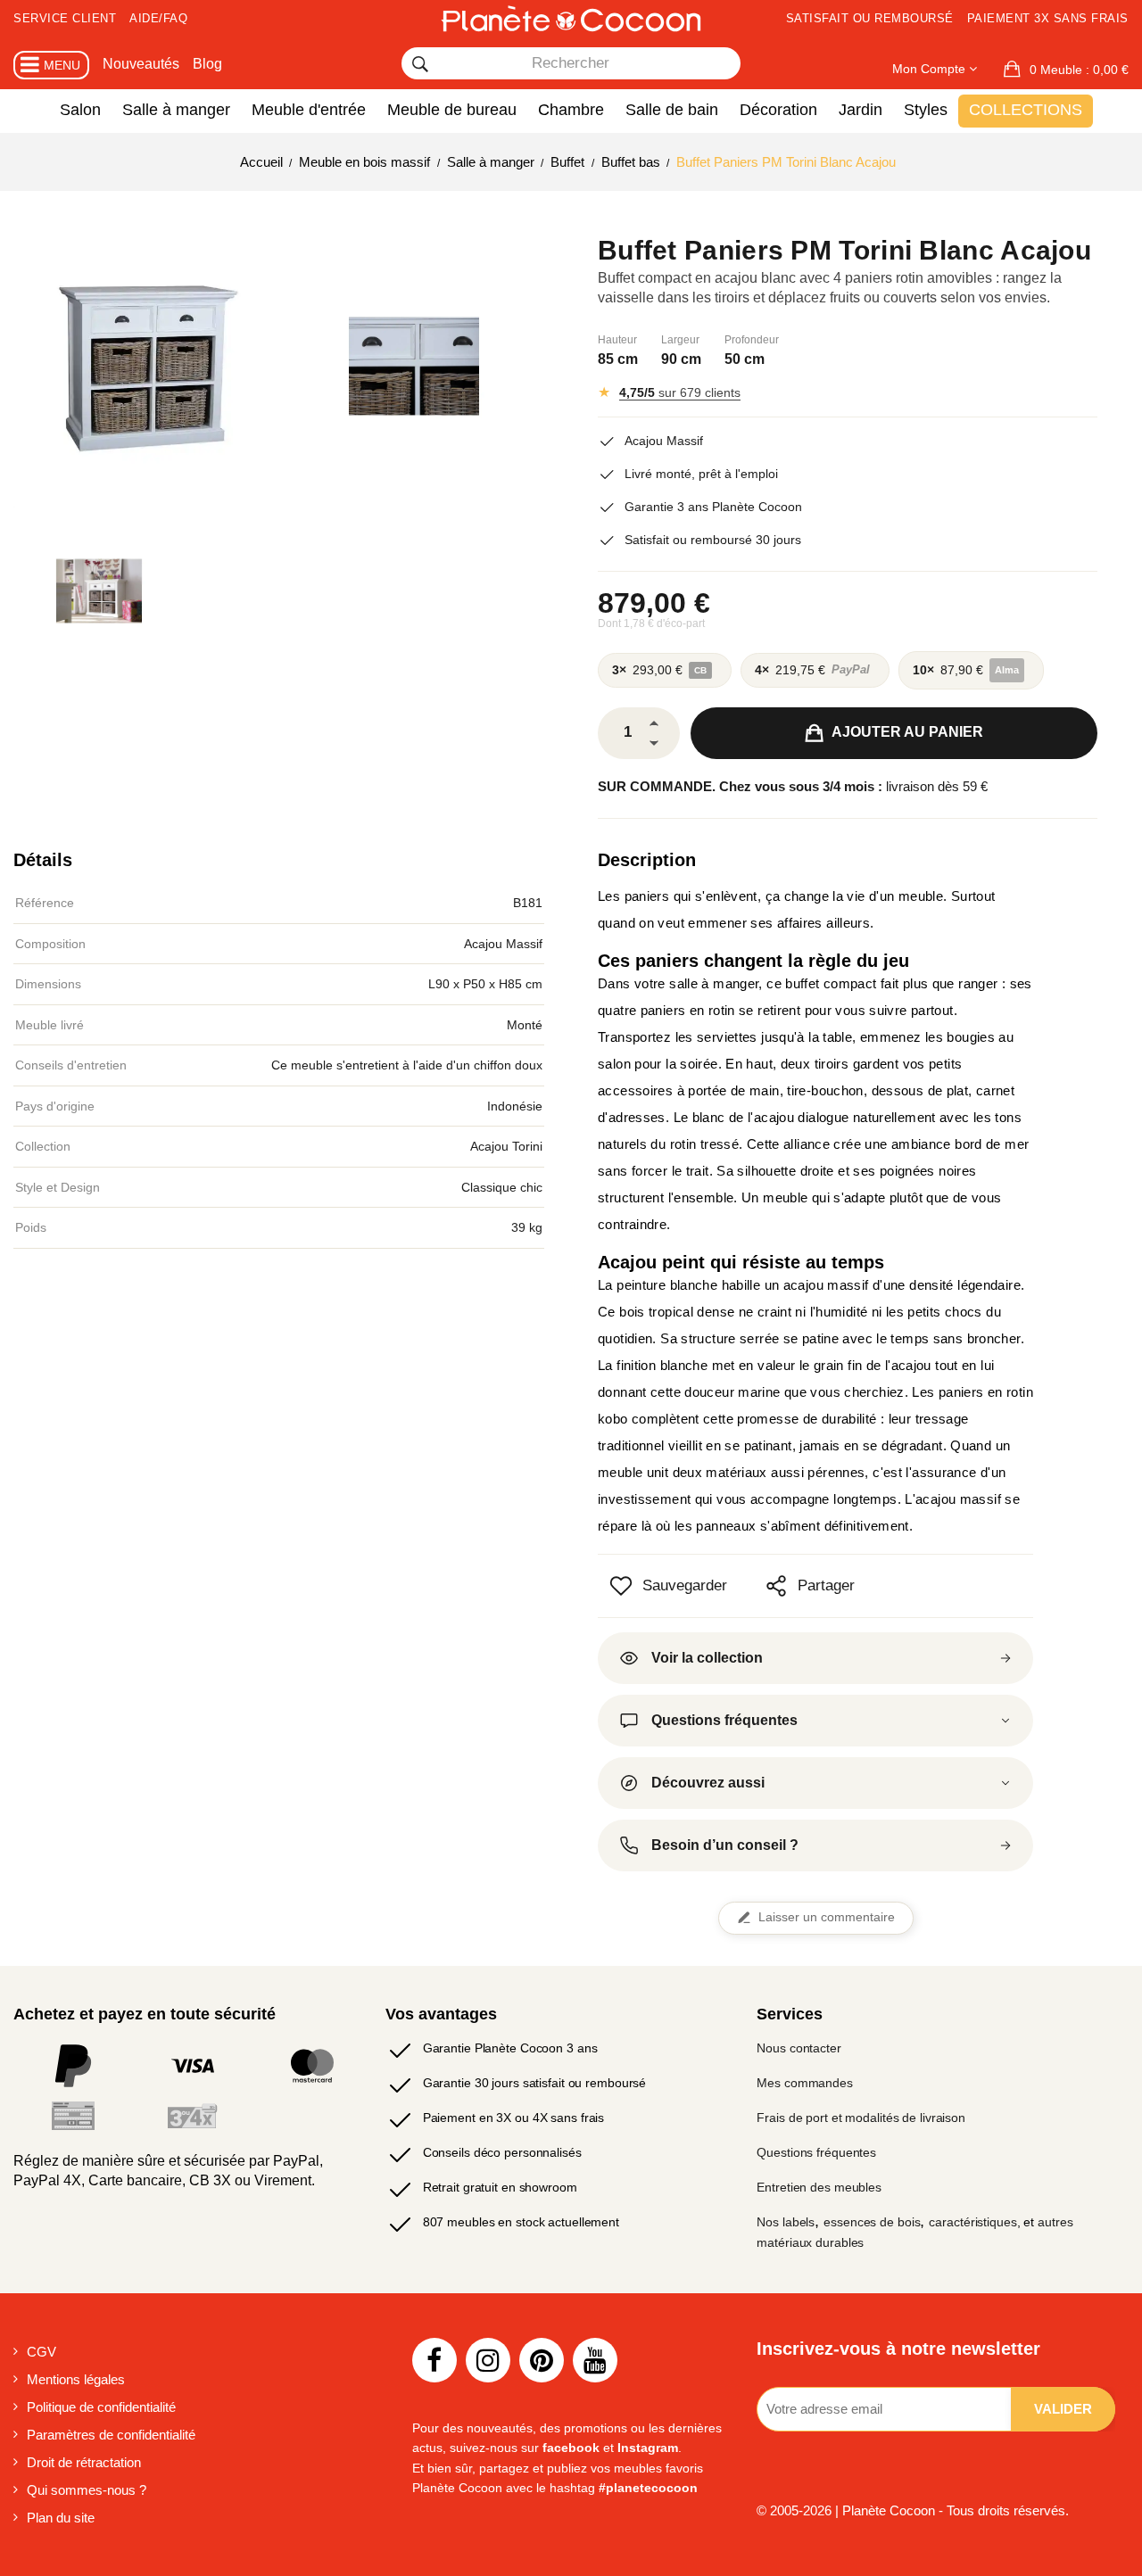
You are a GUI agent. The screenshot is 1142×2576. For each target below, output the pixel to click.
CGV (41, 2352)
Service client (65, 18)
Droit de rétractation (84, 2462)
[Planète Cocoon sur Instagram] (488, 2360)
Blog (207, 64)
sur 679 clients (680, 392)
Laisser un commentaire (827, 1917)
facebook (571, 2448)
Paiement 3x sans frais (1048, 18)
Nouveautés (141, 64)
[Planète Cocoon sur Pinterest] (542, 2360)
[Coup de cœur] (621, 1586)
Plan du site (61, 2518)
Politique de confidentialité (101, 2407)
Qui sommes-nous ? (87, 2490)
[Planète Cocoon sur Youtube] (595, 2360)
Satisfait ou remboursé (870, 18)
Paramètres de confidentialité (111, 2435)
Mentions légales (76, 2379)
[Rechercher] (420, 64)
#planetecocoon (648, 2488)
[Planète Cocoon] (571, 18)
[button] (1066, 70)
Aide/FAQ (158, 18)
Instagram (648, 2448)
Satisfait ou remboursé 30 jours (713, 540)
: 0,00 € (1079, 70)
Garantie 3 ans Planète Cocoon (713, 507)
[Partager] (776, 1586)
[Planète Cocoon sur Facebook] (434, 2360)
